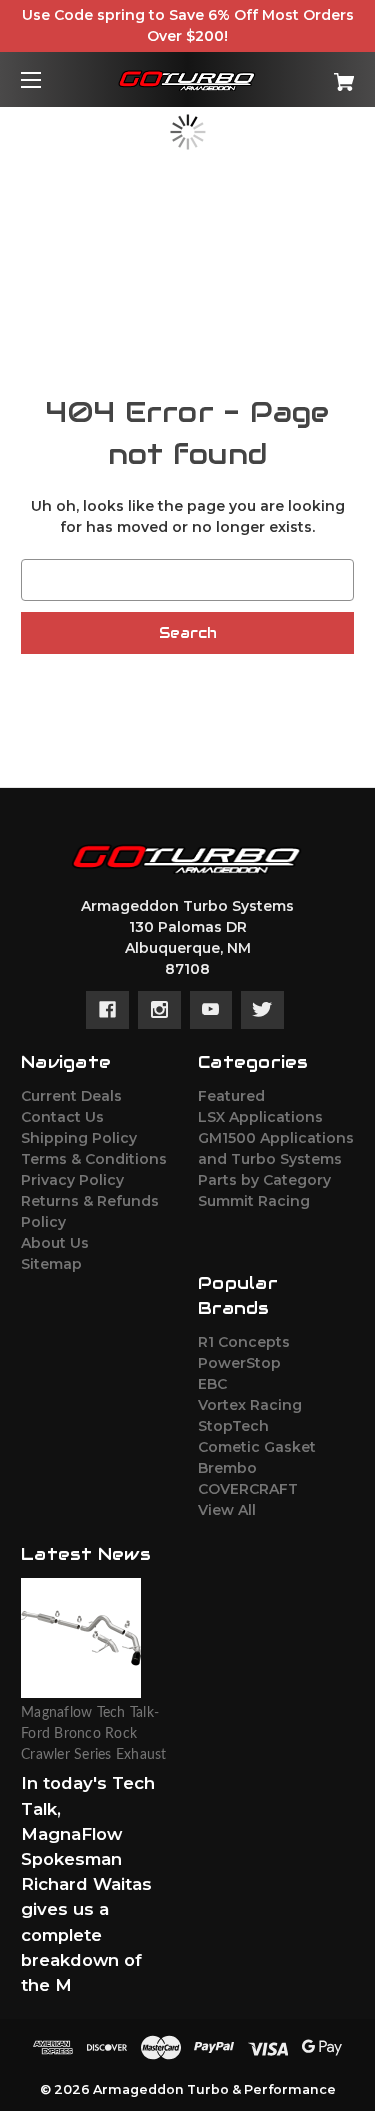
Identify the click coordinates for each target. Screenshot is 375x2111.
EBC (212, 1384)
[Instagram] (159, 1010)
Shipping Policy (79, 1138)
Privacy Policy (72, 1180)
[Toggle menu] (48, 79)
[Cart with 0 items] (320, 74)
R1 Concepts (244, 1342)
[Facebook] (107, 1010)
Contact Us (62, 1117)
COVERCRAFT (248, 1489)
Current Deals (71, 1096)
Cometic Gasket (257, 1447)
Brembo (227, 1468)
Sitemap (51, 1264)
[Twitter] (262, 1010)
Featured (231, 1096)
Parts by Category (264, 1180)
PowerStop (239, 1363)
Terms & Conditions (94, 1159)
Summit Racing (254, 1201)
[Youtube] (210, 1010)
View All (227, 1510)
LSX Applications (260, 1117)
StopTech (233, 1426)
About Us (55, 1243)
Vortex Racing (250, 1405)
